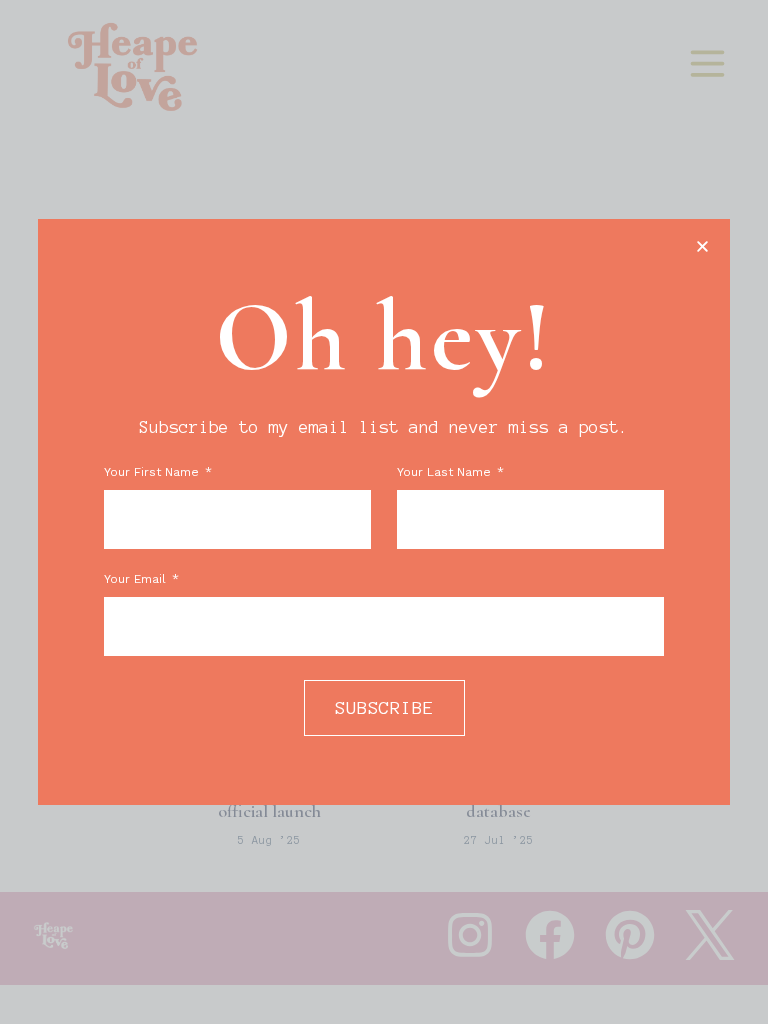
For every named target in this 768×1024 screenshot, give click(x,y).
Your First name (153, 472)
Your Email (137, 579)
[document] (384, 512)
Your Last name (446, 472)
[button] (702, 246)
